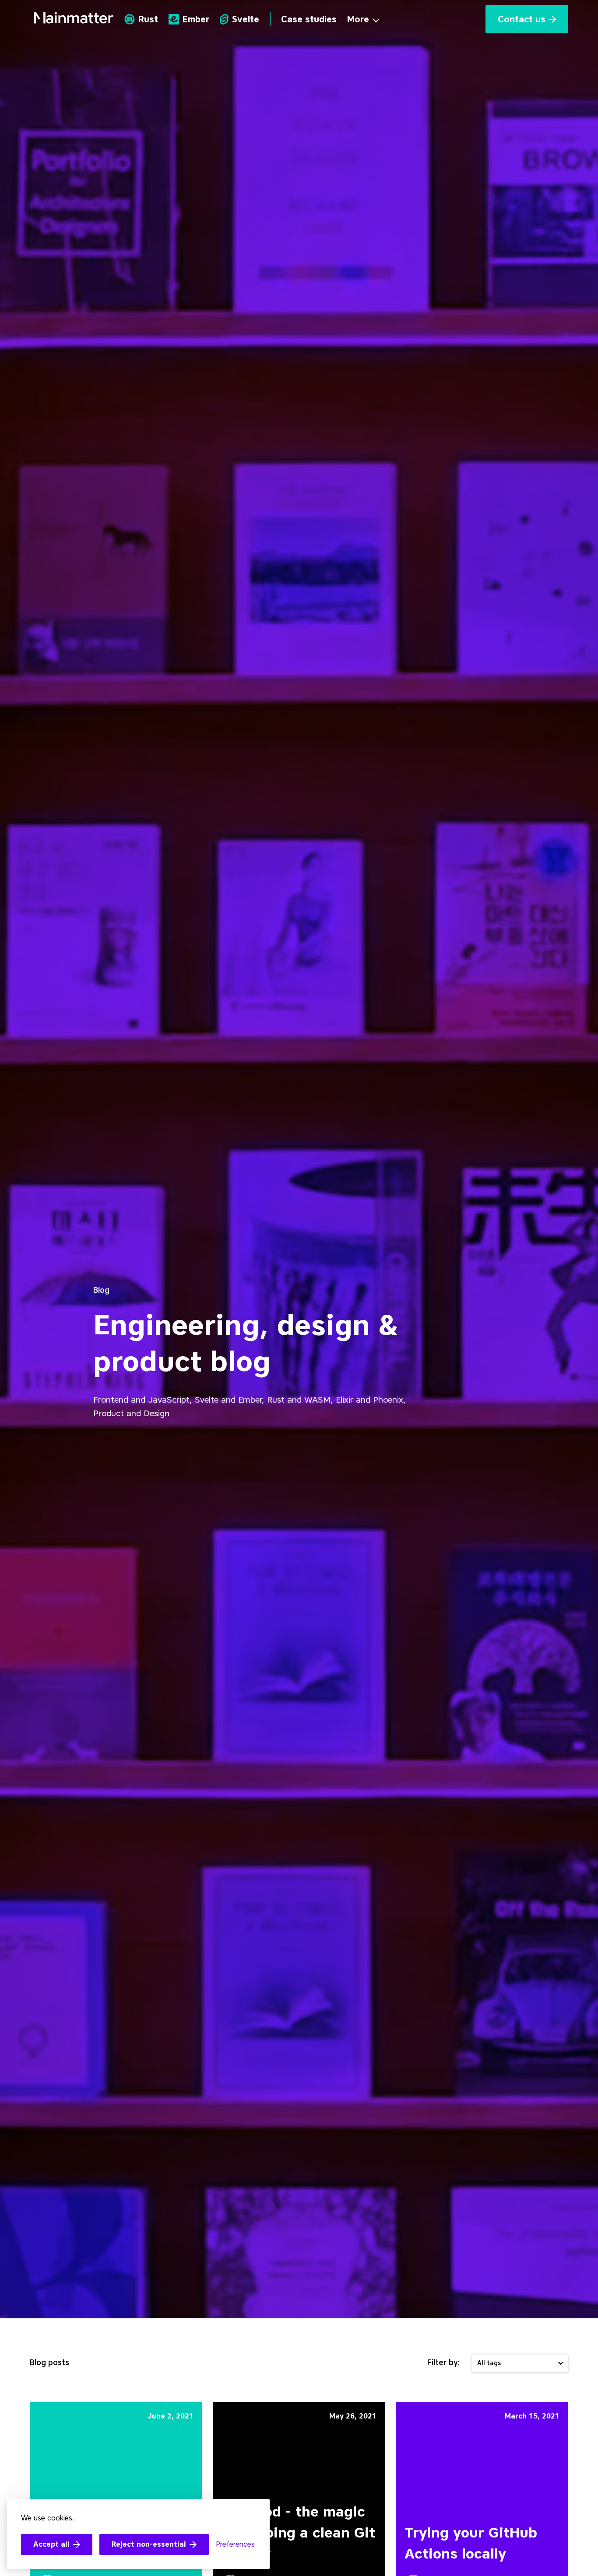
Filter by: (444, 2362)
